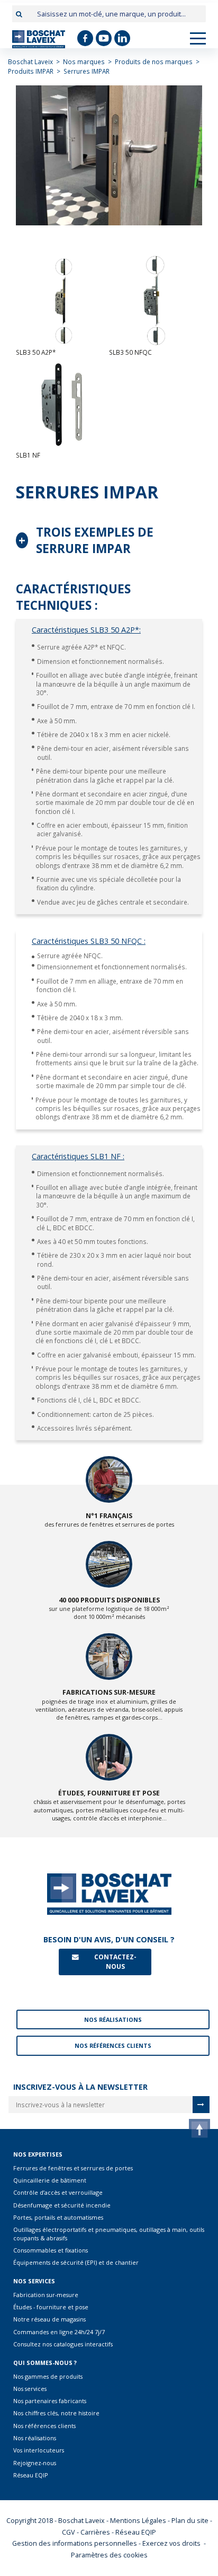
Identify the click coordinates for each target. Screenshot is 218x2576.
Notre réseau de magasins (49, 2319)
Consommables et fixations (51, 2250)
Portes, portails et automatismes (58, 2217)
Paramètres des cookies (109, 2555)
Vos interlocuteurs (39, 2450)
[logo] (39, 39)
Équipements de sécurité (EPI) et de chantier (76, 2262)
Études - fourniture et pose (51, 2307)
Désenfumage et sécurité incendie (62, 2205)
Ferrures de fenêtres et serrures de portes (73, 2168)
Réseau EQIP (31, 2475)
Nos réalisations (35, 2438)
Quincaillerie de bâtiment (50, 2180)
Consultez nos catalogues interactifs (63, 2344)
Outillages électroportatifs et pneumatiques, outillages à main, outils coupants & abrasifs (109, 2233)
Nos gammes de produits (48, 2376)
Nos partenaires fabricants (50, 2401)
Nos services (30, 2389)
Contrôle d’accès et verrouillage (58, 2192)
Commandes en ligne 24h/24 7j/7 (59, 2332)
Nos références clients (44, 2426)
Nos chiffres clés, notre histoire (56, 2413)
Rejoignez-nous (35, 2463)
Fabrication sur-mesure (46, 2295)
